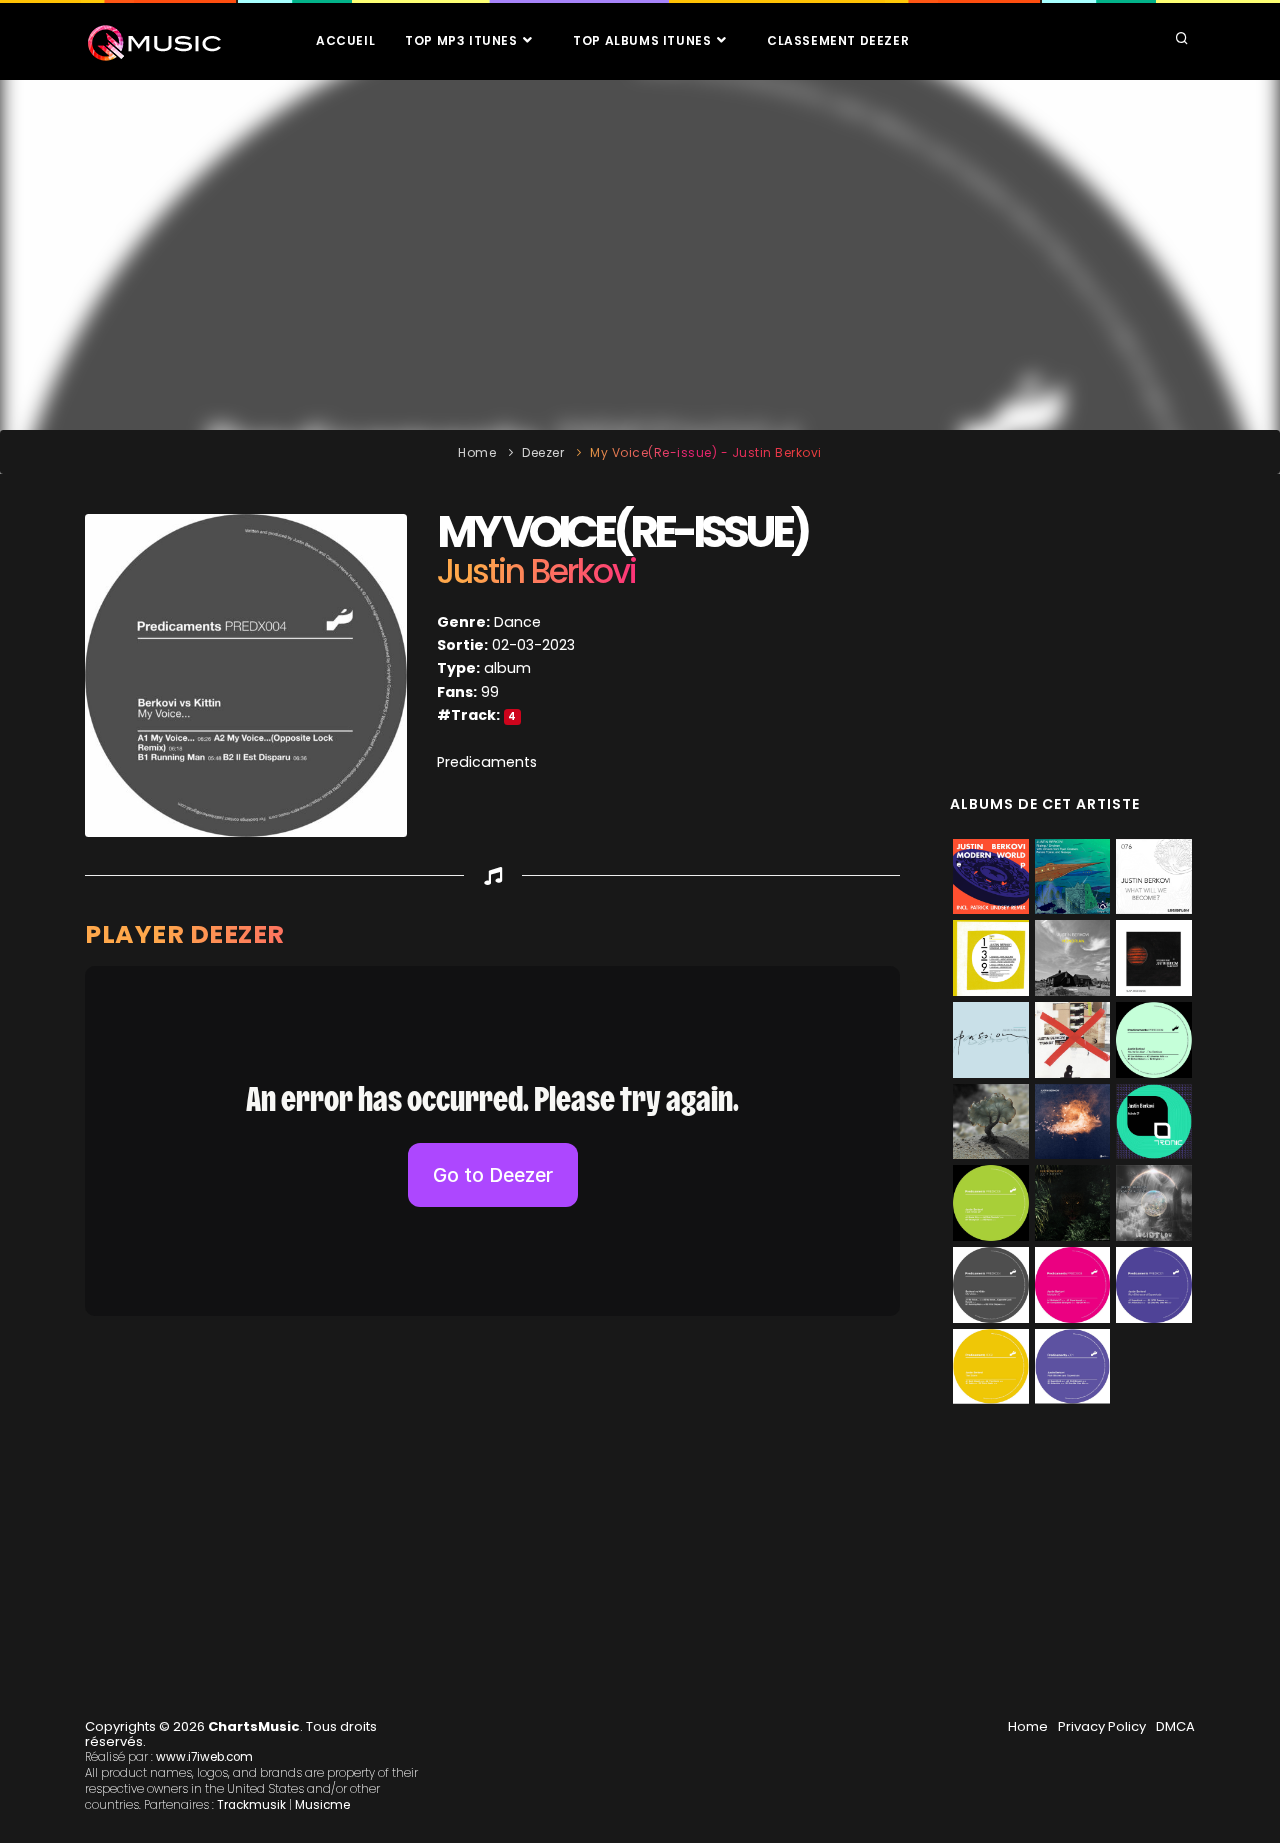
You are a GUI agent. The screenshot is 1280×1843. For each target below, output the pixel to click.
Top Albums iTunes (644, 40)
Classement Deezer (838, 40)
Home (477, 452)
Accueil (345, 40)
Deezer (543, 452)
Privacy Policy (1102, 1726)
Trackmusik (251, 1805)
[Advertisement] (640, 255)
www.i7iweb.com (204, 1757)
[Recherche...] (1182, 40)
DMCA (1175, 1726)
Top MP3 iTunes (463, 40)
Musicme (322, 1805)
